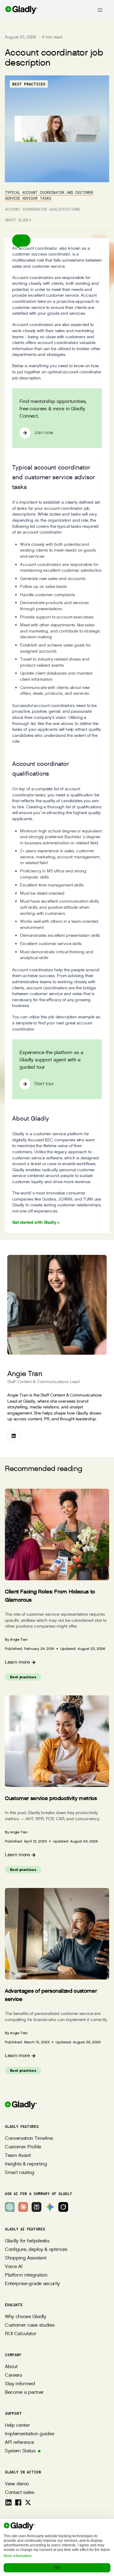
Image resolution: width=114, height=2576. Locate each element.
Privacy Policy (57, 2534)
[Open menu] (100, 10)
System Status (20, 2451)
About (11, 2367)
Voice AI (14, 2267)
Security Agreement (57, 2552)
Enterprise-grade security (32, 2284)
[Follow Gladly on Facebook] (18, 2502)
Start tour (44, 1084)
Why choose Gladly (26, 2317)
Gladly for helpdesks (27, 2241)
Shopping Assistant (26, 2258)
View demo (17, 2484)
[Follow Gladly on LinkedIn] (9, 2502)
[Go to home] (19, 10)
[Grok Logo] (63, 2207)
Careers (14, 2375)
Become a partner (24, 2392)
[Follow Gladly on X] (28, 2502)
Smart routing (20, 2173)
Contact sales (20, 2493)
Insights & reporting (26, 2164)
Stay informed (20, 2384)
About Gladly (18, 220)
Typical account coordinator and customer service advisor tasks (49, 195)
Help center (17, 2425)
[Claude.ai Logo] (23, 2207)
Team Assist (18, 2156)
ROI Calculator (21, 2334)
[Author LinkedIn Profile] (14, 1436)
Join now (44, 433)
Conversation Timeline (29, 2138)
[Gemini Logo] (50, 2207)
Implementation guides (29, 2434)
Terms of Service (57, 2526)
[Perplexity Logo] (36, 2207)
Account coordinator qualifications (43, 209)
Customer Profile (23, 2147)
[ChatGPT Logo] (10, 2207)
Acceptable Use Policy (57, 2543)
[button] (21, 241)
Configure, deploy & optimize (36, 2250)
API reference (19, 2442)
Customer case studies (30, 2325)
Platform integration (26, 2275)
